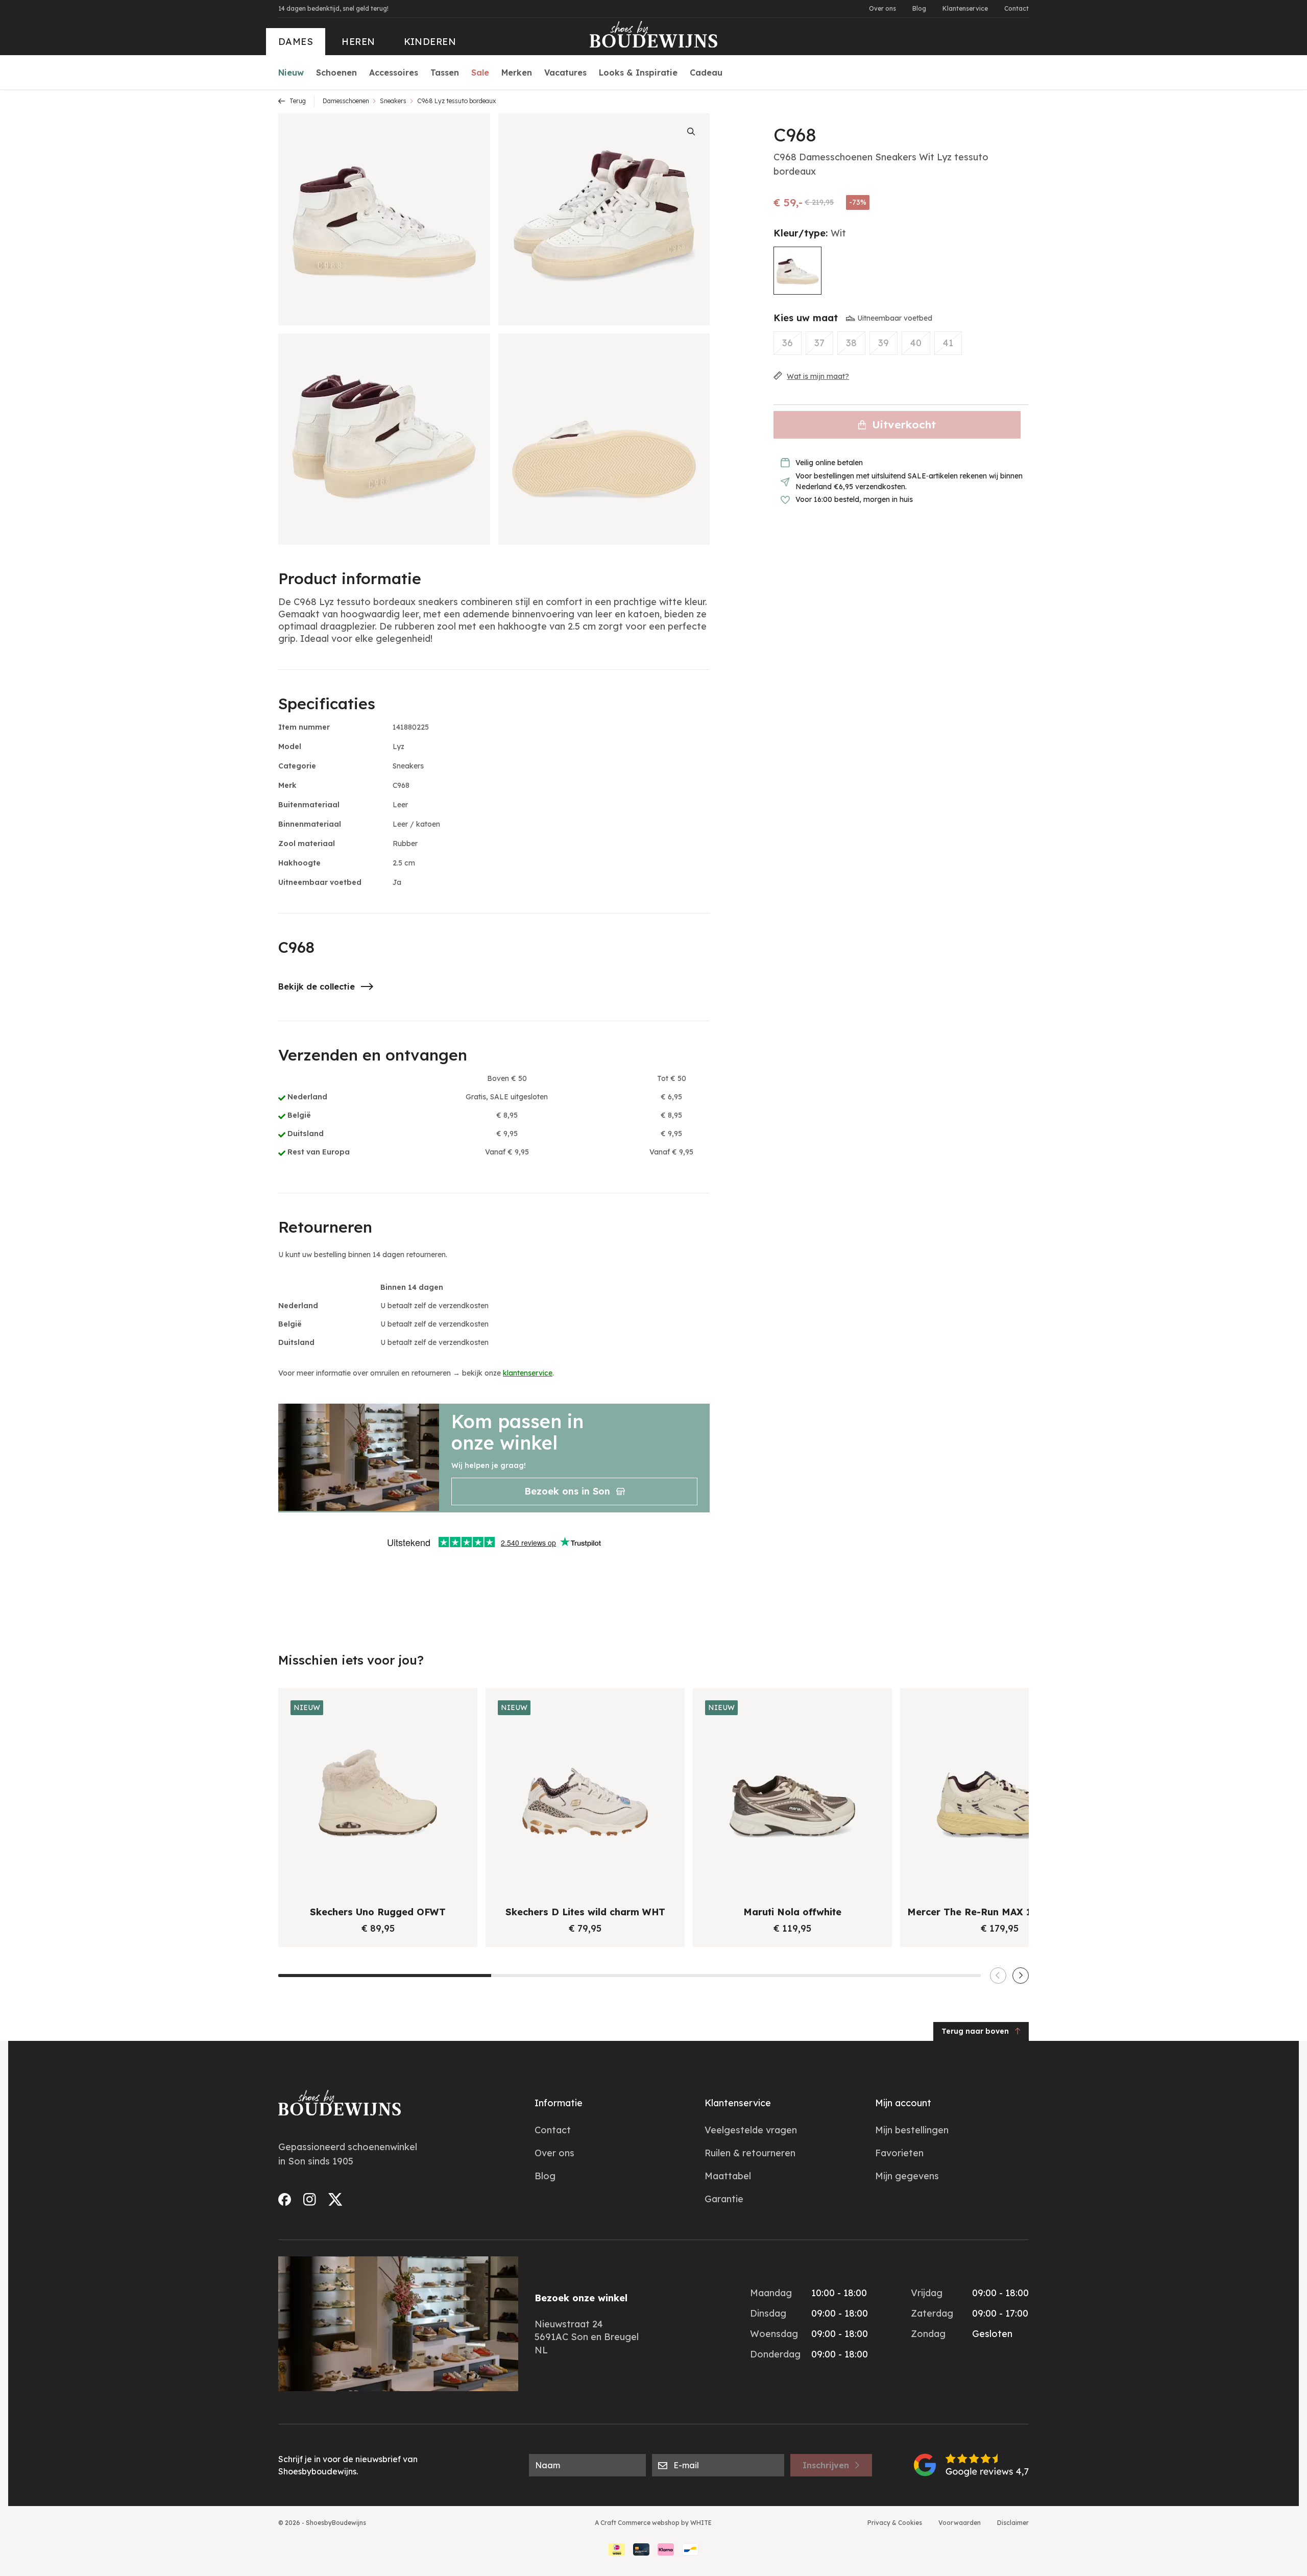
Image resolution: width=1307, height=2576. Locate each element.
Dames (296, 42)
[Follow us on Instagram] (310, 2199)
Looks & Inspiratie (638, 73)
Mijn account (903, 2103)
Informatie (559, 2103)
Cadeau (706, 73)
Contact (1016, 8)
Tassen (445, 73)
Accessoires (394, 73)
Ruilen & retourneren (750, 2153)
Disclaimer (1013, 2523)
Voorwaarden (960, 2523)
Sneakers (393, 101)
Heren (358, 42)
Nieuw (291, 73)
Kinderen (430, 42)
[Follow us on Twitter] (335, 2199)
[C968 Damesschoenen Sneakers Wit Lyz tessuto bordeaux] (797, 271)
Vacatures (565, 73)
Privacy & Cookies (895, 2523)
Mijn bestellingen (912, 2130)
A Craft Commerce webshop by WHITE (653, 2523)
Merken (517, 73)
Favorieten (899, 2153)
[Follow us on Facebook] (285, 2199)
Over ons (882, 8)
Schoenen (336, 73)
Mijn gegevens (907, 2176)
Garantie (724, 2199)
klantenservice (528, 1373)
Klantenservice (965, 8)
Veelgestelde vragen (751, 2130)
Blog (919, 8)
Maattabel (728, 2176)
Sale (480, 73)
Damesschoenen (346, 101)
